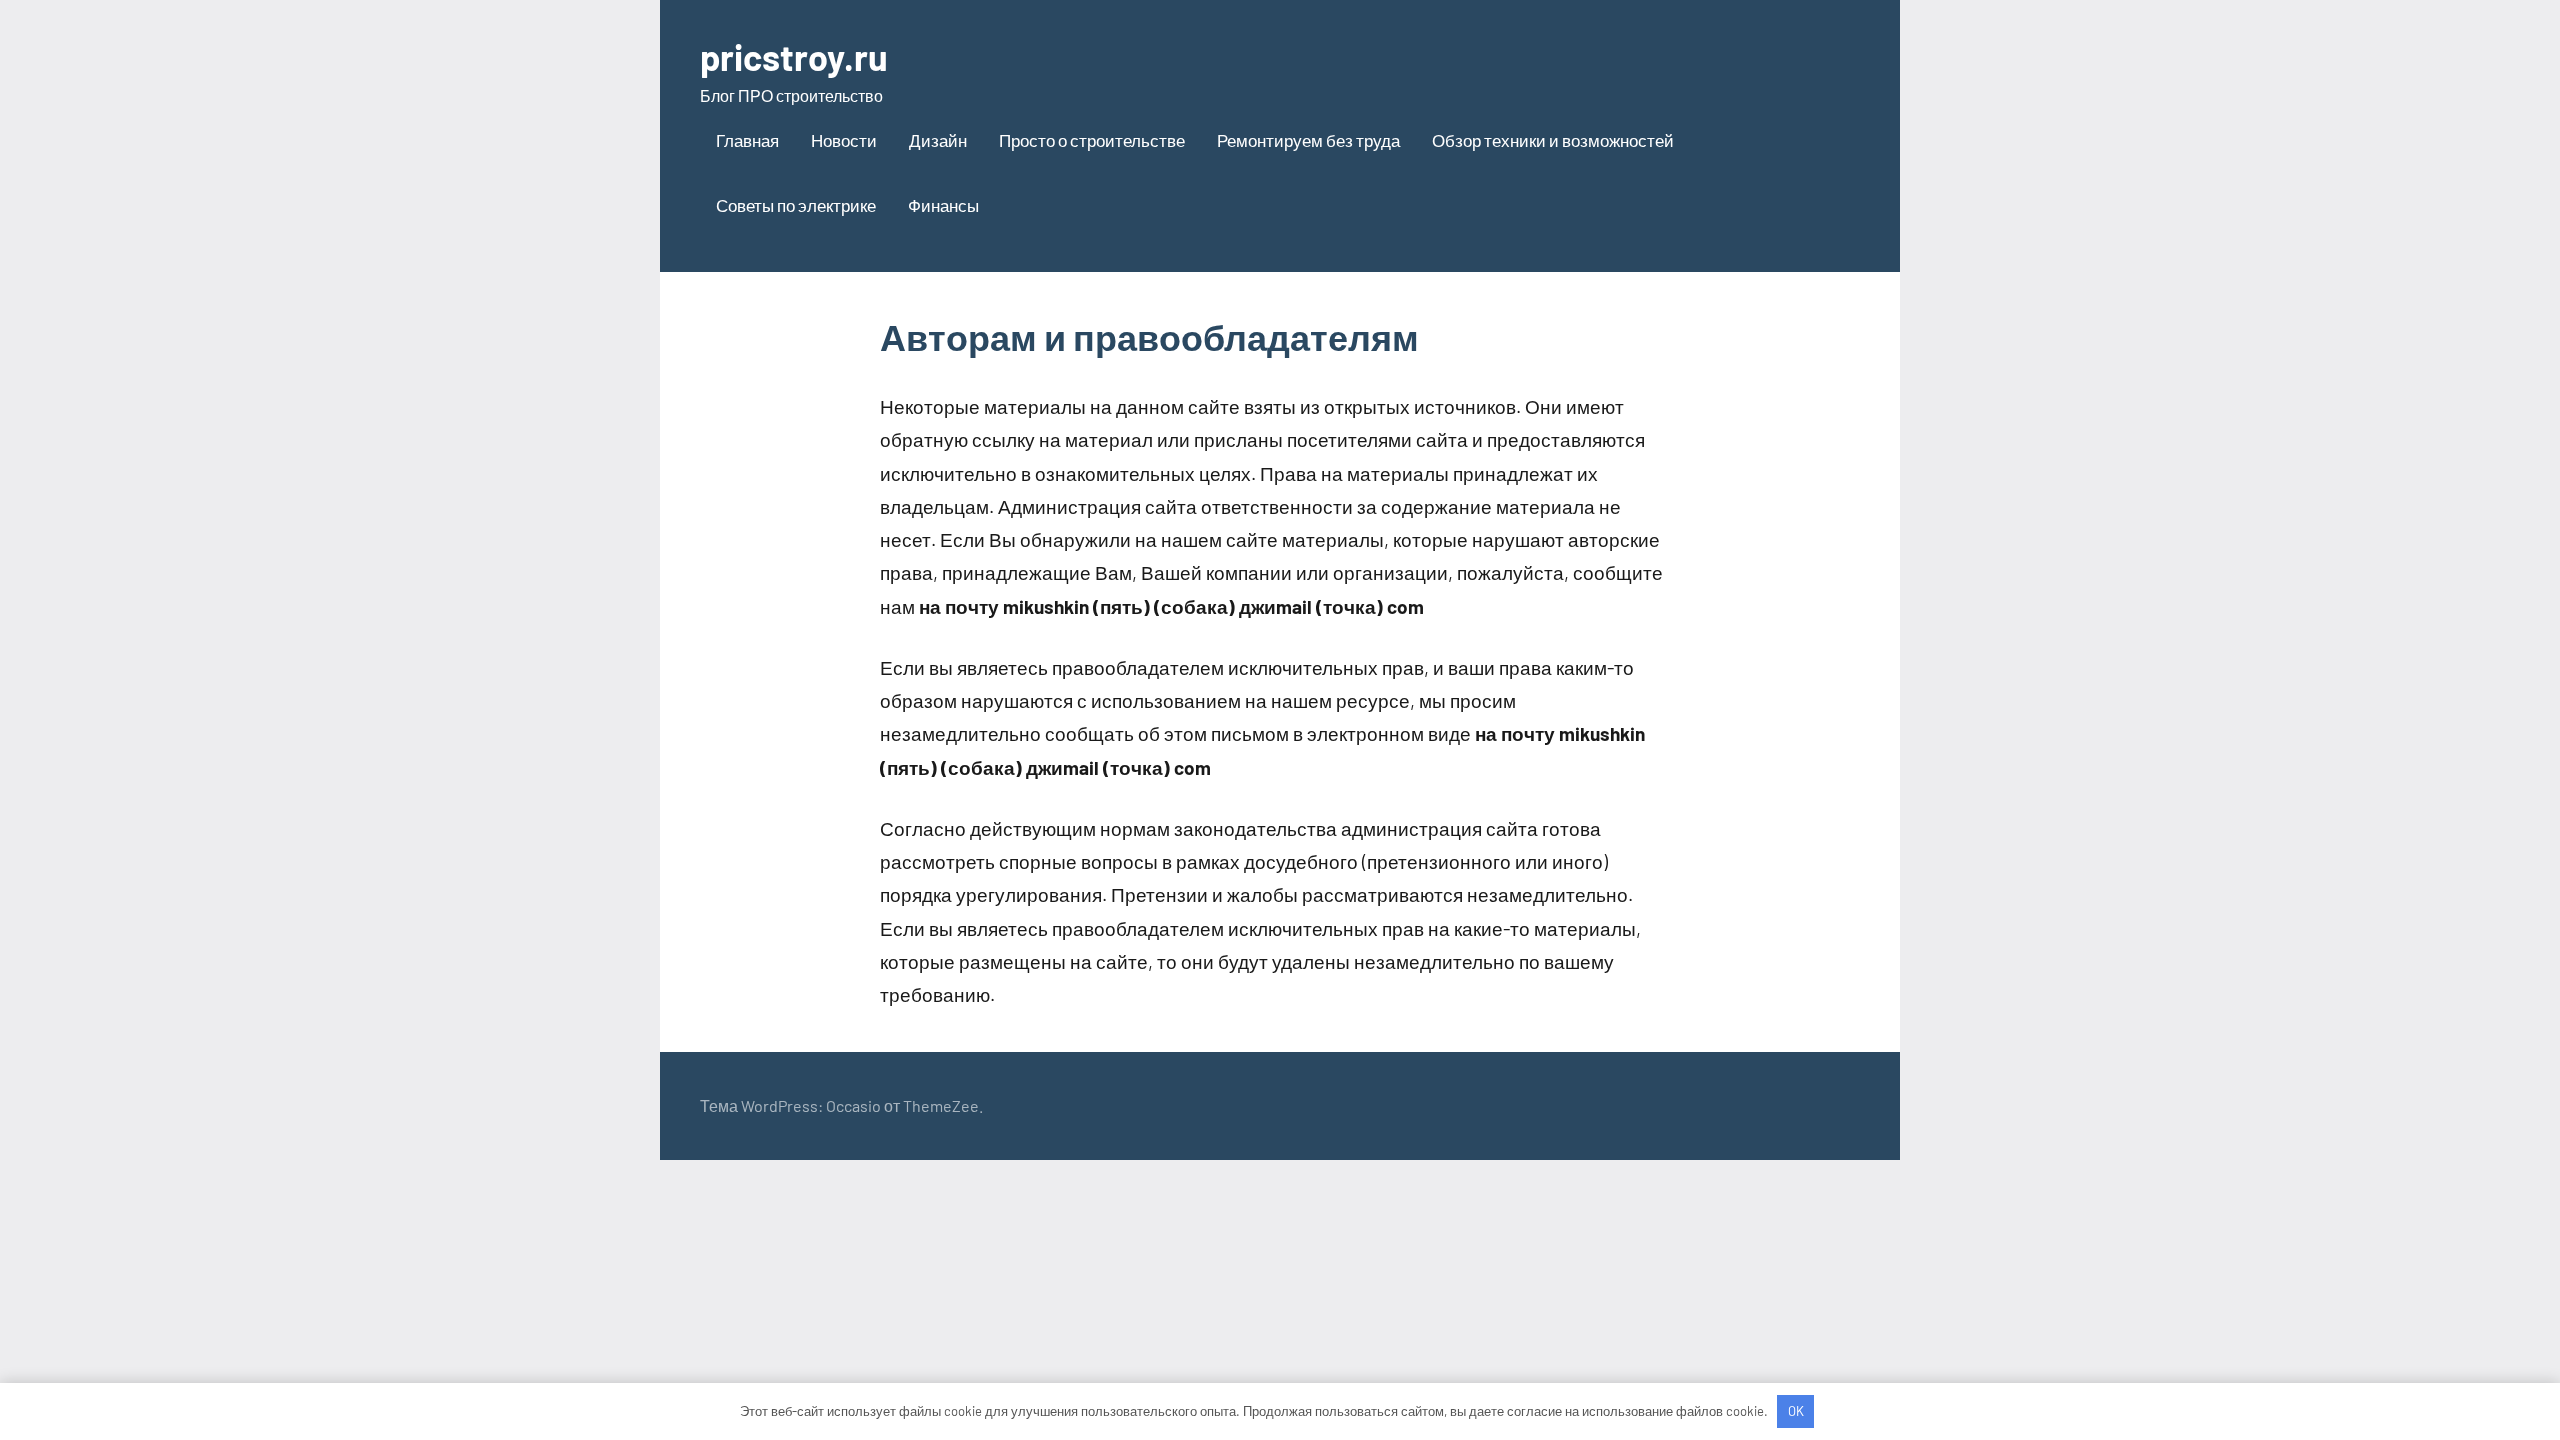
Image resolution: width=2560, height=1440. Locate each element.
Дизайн (938, 140)
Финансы (943, 205)
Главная (747, 140)
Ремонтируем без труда (1308, 140)
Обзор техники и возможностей (1553, 140)
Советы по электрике (796, 205)
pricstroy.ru (794, 56)
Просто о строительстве (1092, 140)
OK (1796, 1411)
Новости (844, 140)
